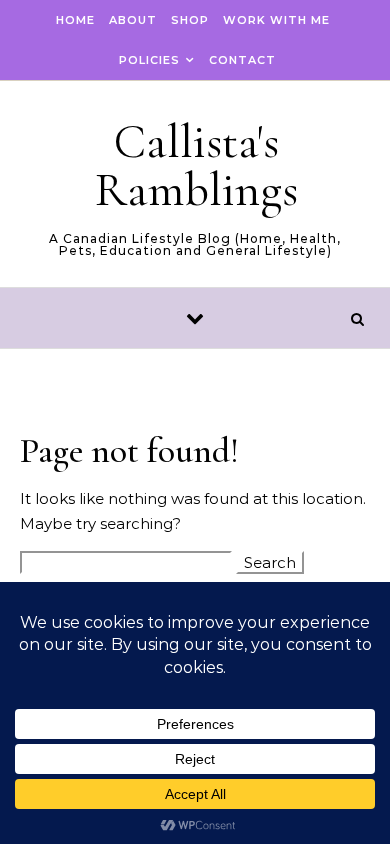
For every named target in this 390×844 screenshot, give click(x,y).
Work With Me (276, 20)
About (133, 20)
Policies (149, 60)
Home (75, 20)
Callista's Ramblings (196, 166)
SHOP (190, 20)
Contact (242, 60)
